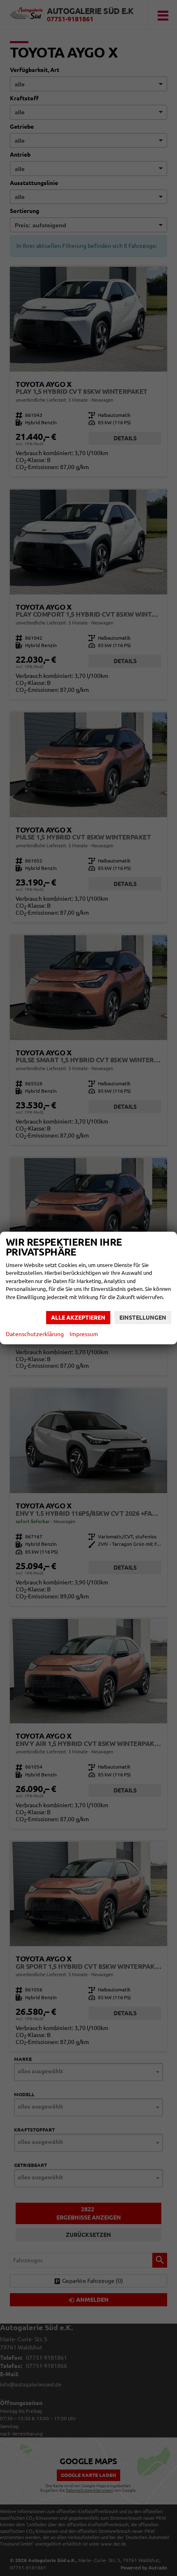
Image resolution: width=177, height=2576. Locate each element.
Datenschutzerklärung (35, 1334)
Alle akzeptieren (78, 1318)
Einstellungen (143, 1318)
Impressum (84, 1334)
